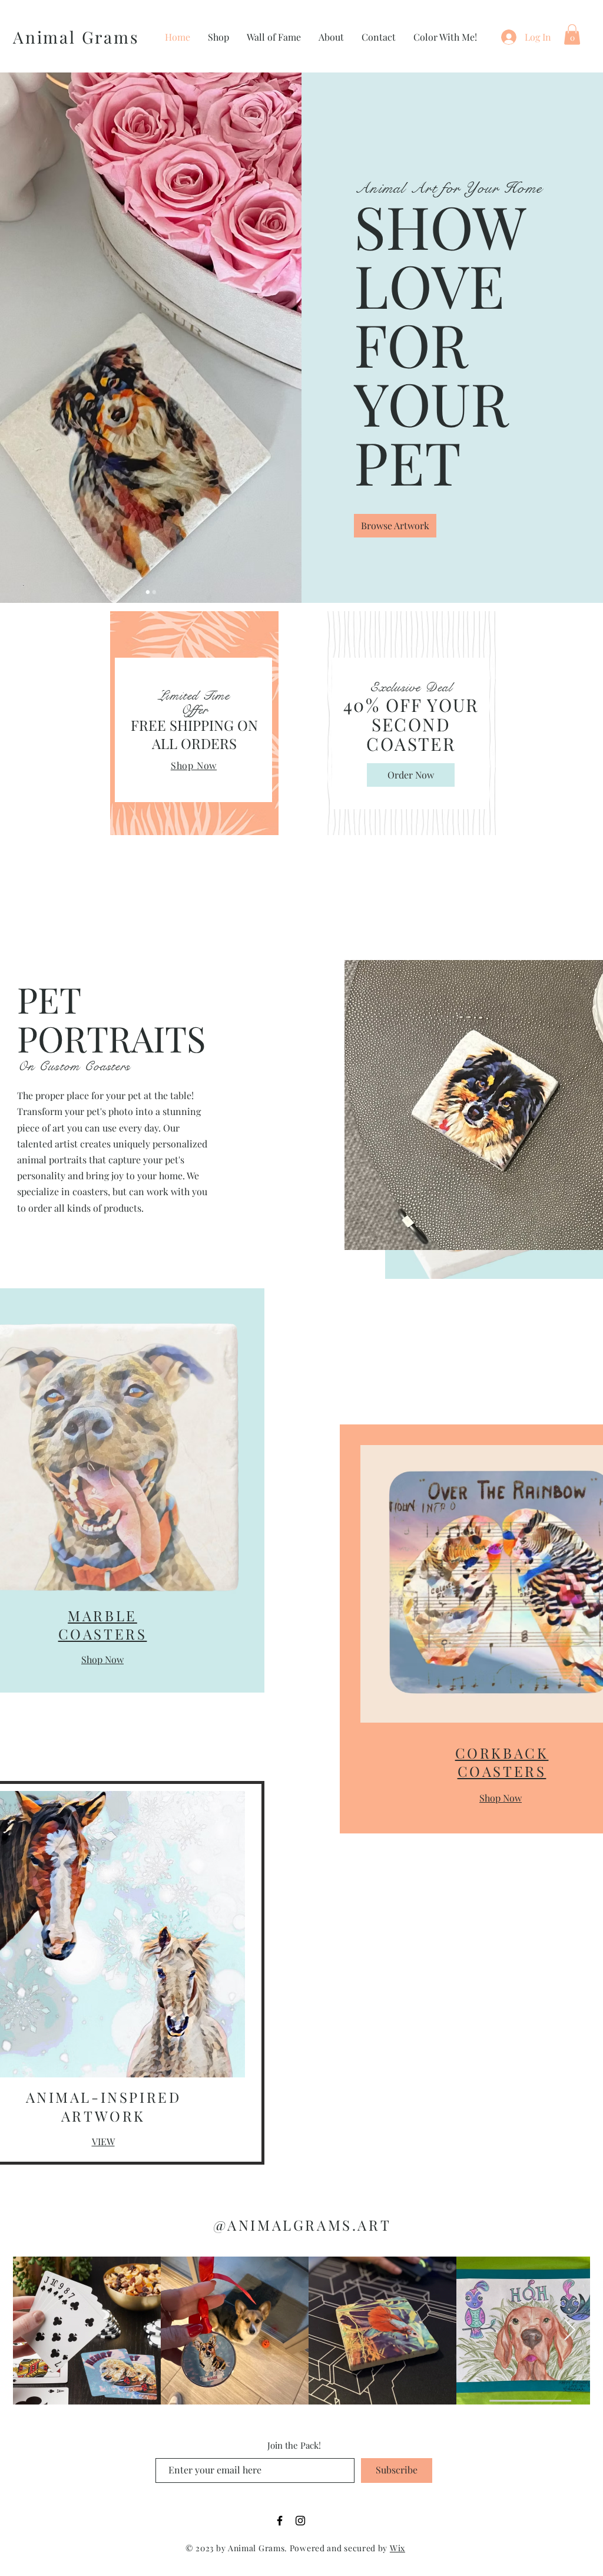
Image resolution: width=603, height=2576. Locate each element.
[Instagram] (300, 2521)
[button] (572, 34)
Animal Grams (76, 37)
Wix (397, 2548)
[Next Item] (570, 2331)
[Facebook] (280, 2521)
